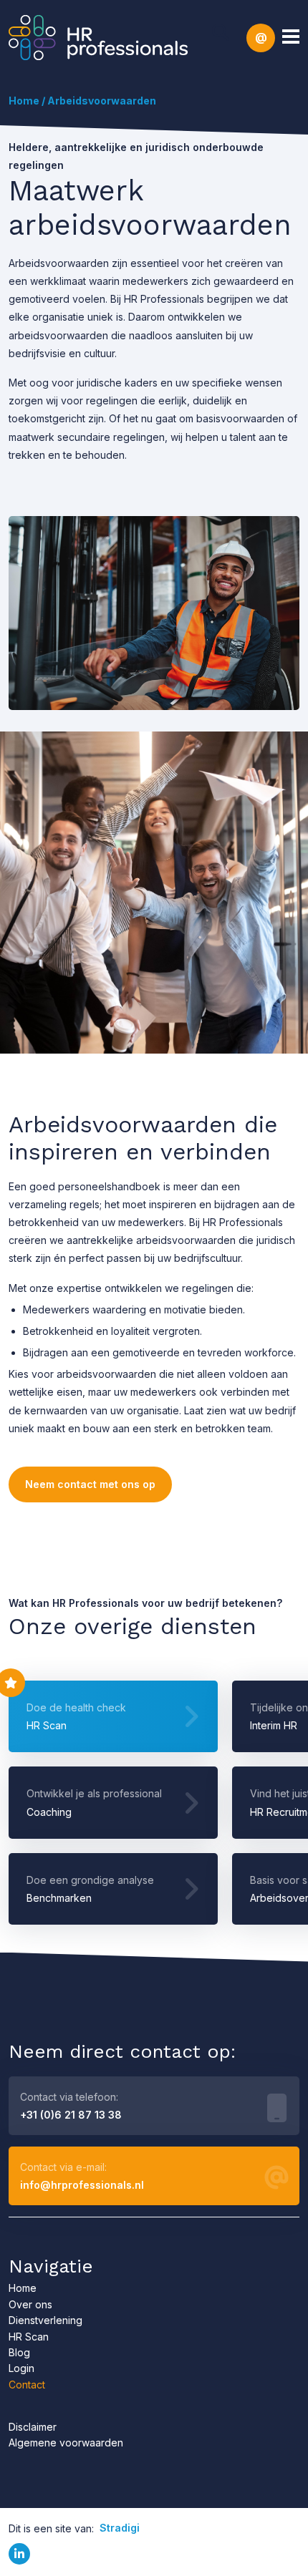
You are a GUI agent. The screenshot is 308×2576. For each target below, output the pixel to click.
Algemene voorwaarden (66, 2443)
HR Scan (29, 2337)
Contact (27, 2385)
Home (24, 101)
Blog (19, 2352)
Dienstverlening (45, 2320)
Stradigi (120, 2528)
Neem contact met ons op (90, 1484)
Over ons (30, 2304)
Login (21, 2368)
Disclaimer (33, 2427)
